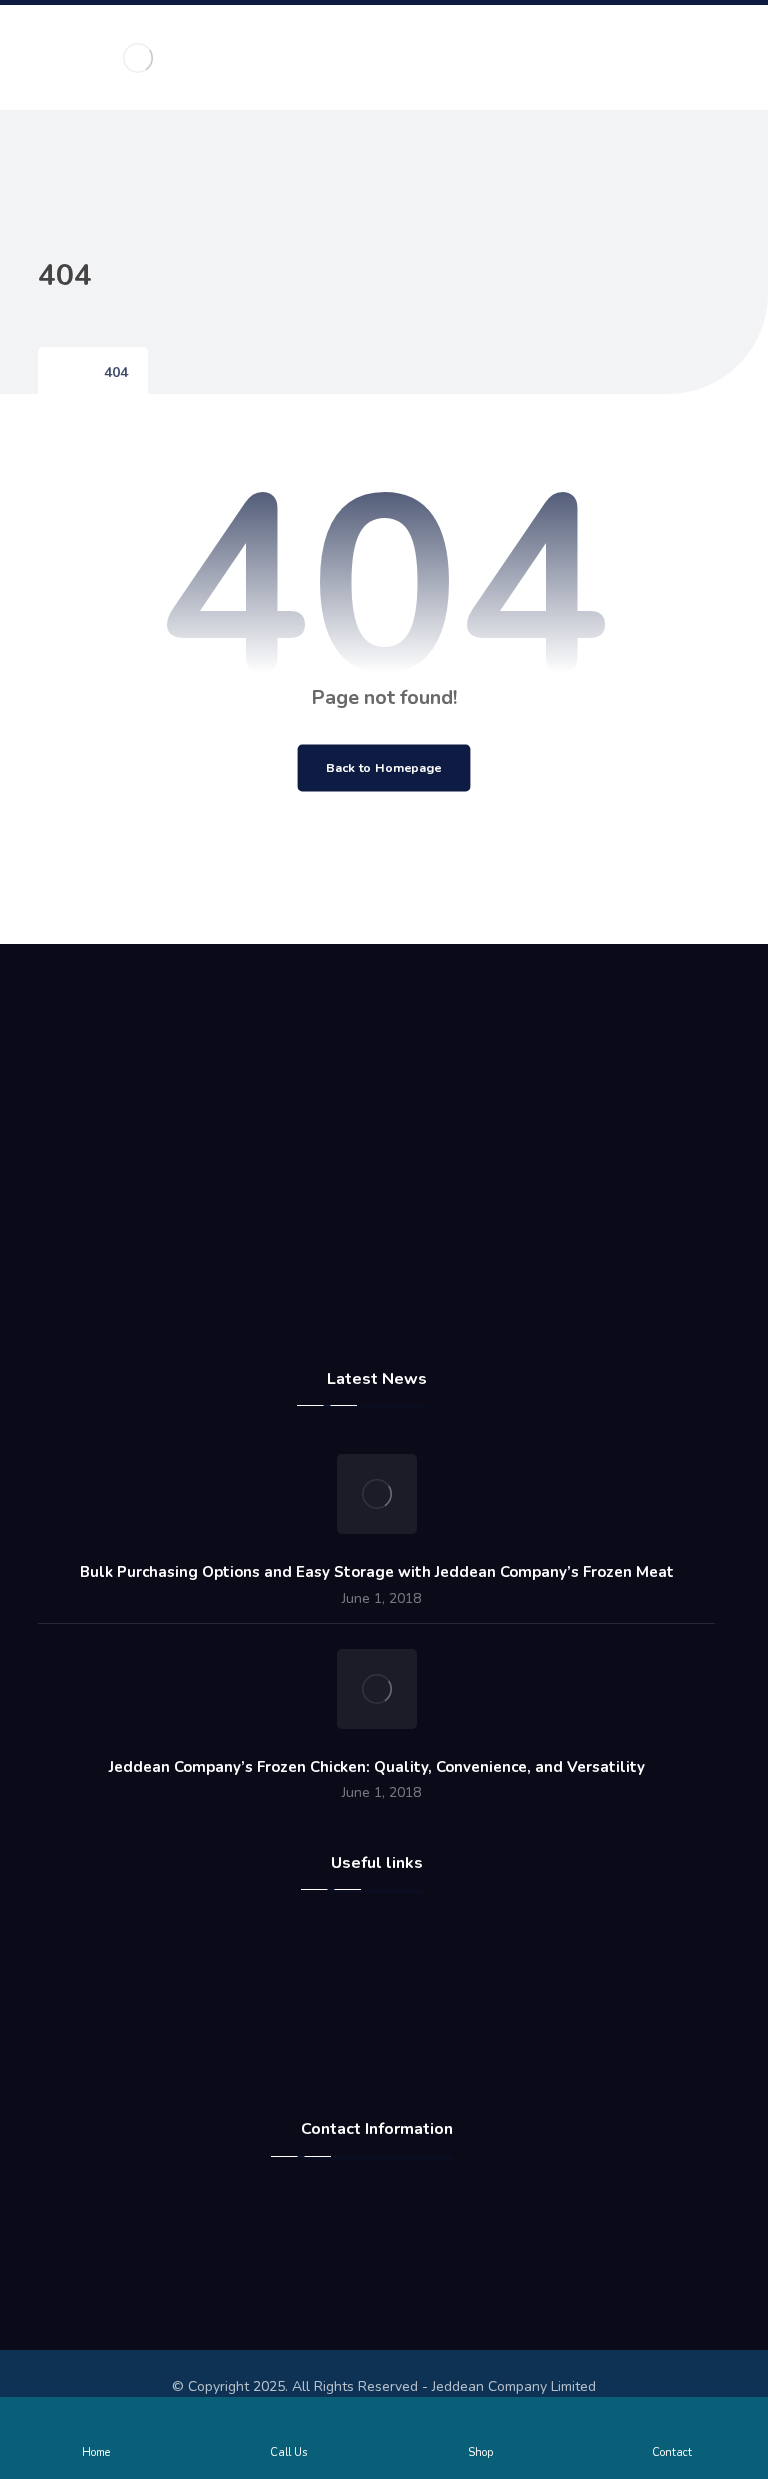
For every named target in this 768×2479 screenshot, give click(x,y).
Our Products (388, 2067)
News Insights (388, 2035)
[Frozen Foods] (138, 57)
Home (388, 1939)
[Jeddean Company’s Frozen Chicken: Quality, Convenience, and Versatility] (377, 1689)
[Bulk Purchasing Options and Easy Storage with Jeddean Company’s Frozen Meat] (377, 1494)
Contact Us (388, 2003)
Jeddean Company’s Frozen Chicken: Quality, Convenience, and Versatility (377, 1767)
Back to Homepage (383, 767)
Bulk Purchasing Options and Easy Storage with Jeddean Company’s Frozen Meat (377, 1572)
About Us (388, 1971)
